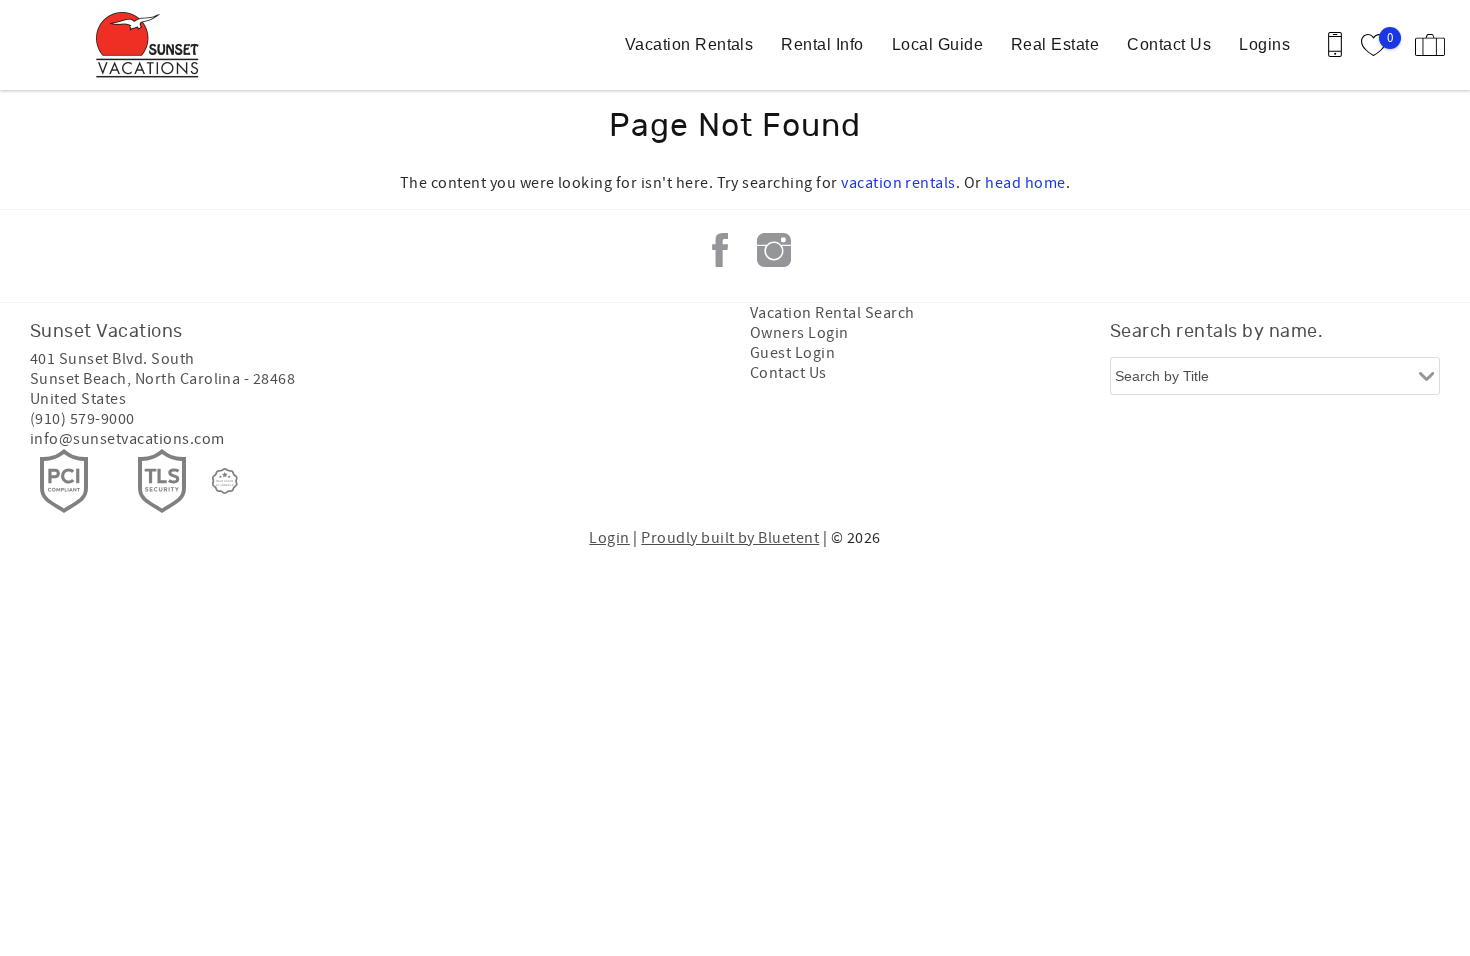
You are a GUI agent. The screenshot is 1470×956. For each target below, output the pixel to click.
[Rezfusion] (225, 481)
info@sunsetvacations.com (127, 439)
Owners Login (799, 333)
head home (1025, 183)
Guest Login (792, 353)
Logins (1264, 44)
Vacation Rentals (689, 44)
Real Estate (1055, 44)
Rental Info (822, 44)
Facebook (720, 250)
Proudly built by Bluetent (730, 538)
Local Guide (937, 44)
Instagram (774, 250)
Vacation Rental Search (832, 313)
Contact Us (1169, 44)
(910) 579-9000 (82, 419)
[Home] (152, 45)
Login (609, 538)
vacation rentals (898, 183)
